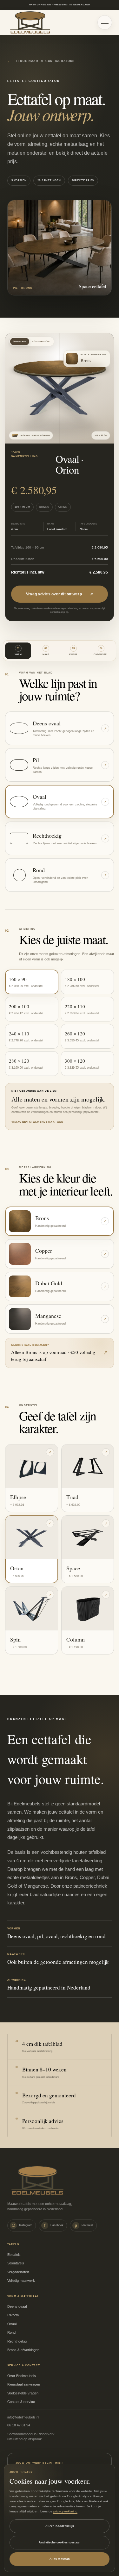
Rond (11, 2332)
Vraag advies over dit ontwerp (60, 594)
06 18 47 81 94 (19, 2425)
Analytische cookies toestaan (60, 2542)
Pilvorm (13, 2315)
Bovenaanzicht (41, 341)
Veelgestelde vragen (23, 2393)
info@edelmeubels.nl (23, 2417)
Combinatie (20, 341)
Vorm (18, 651)
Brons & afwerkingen (23, 2350)
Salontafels (16, 2263)
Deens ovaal (17, 2306)
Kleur (73, 651)
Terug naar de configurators (41, 61)
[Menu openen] (105, 22)
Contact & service (21, 2402)
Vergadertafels (18, 2272)
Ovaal (12, 2324)
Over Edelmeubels (22, 2376)
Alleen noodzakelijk (60, 2526)
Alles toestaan (60, 2559)
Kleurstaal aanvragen (24, 2384)
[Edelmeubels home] (30, 22)
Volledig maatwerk (21, 2281)
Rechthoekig (17, 2341)
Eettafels (14, 2255)
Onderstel (101, 651)
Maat (46, 651)
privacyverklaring (65, 2511)
